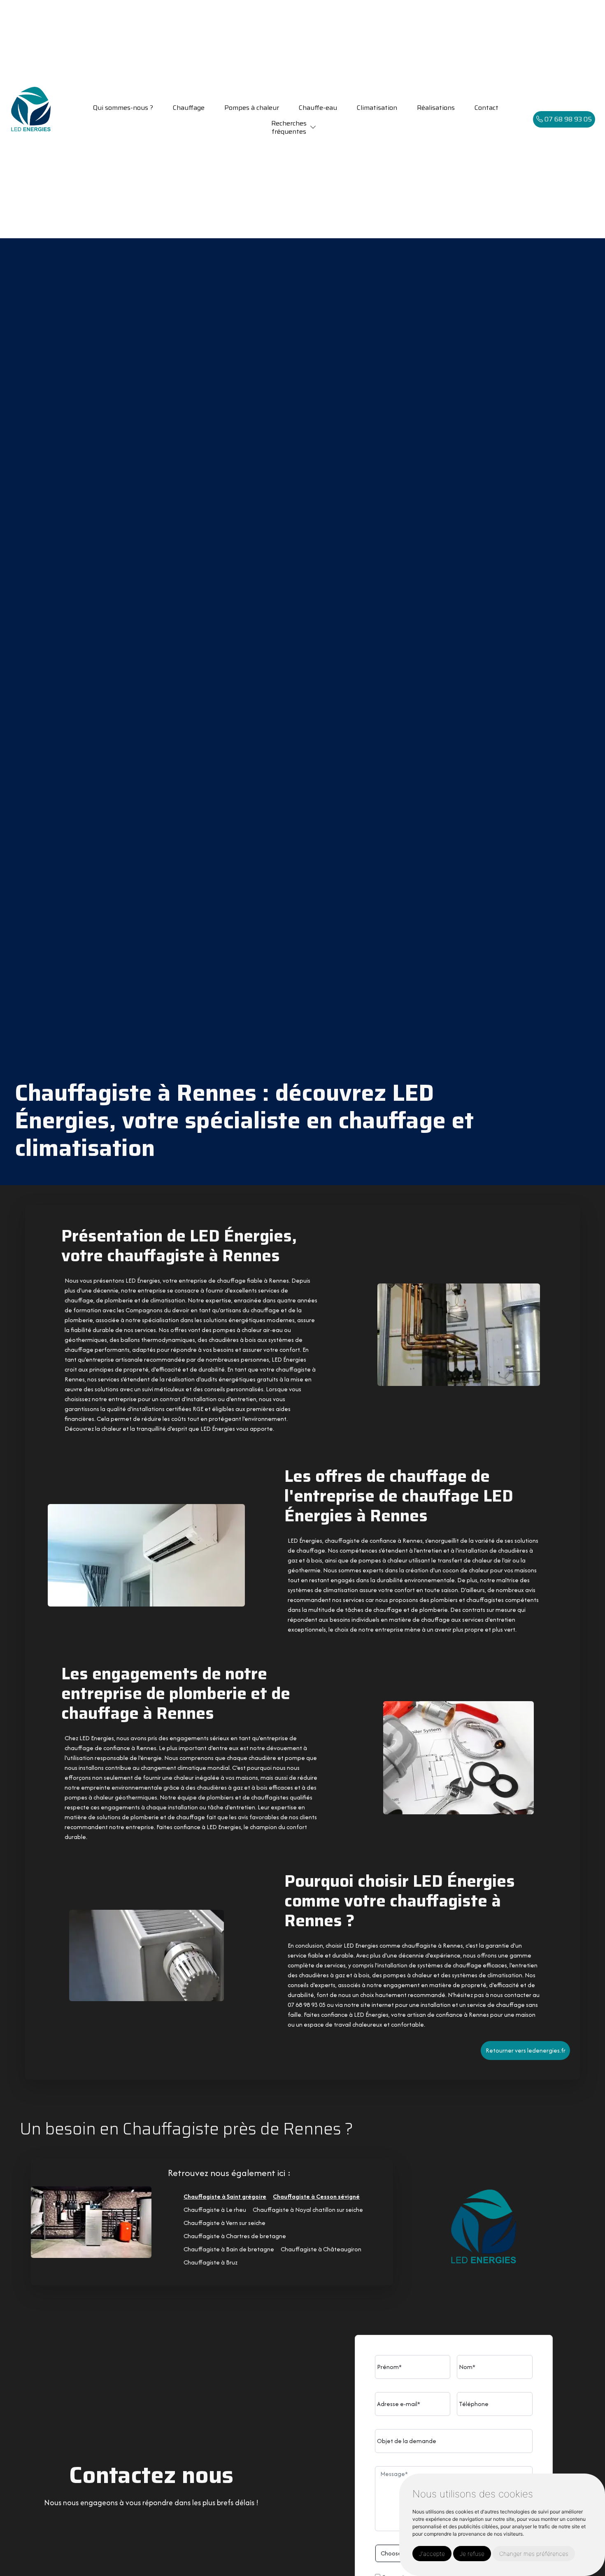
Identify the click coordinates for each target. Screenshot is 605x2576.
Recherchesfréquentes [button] (289, 127)
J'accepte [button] (432, 2554)
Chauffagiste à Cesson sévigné (316, 2196)
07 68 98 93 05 (567, 119)
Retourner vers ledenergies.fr (526, 2050)
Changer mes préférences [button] (534, 2554)
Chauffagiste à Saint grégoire (225, 2196)
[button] (313, 127)
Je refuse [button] (472, 2554)
